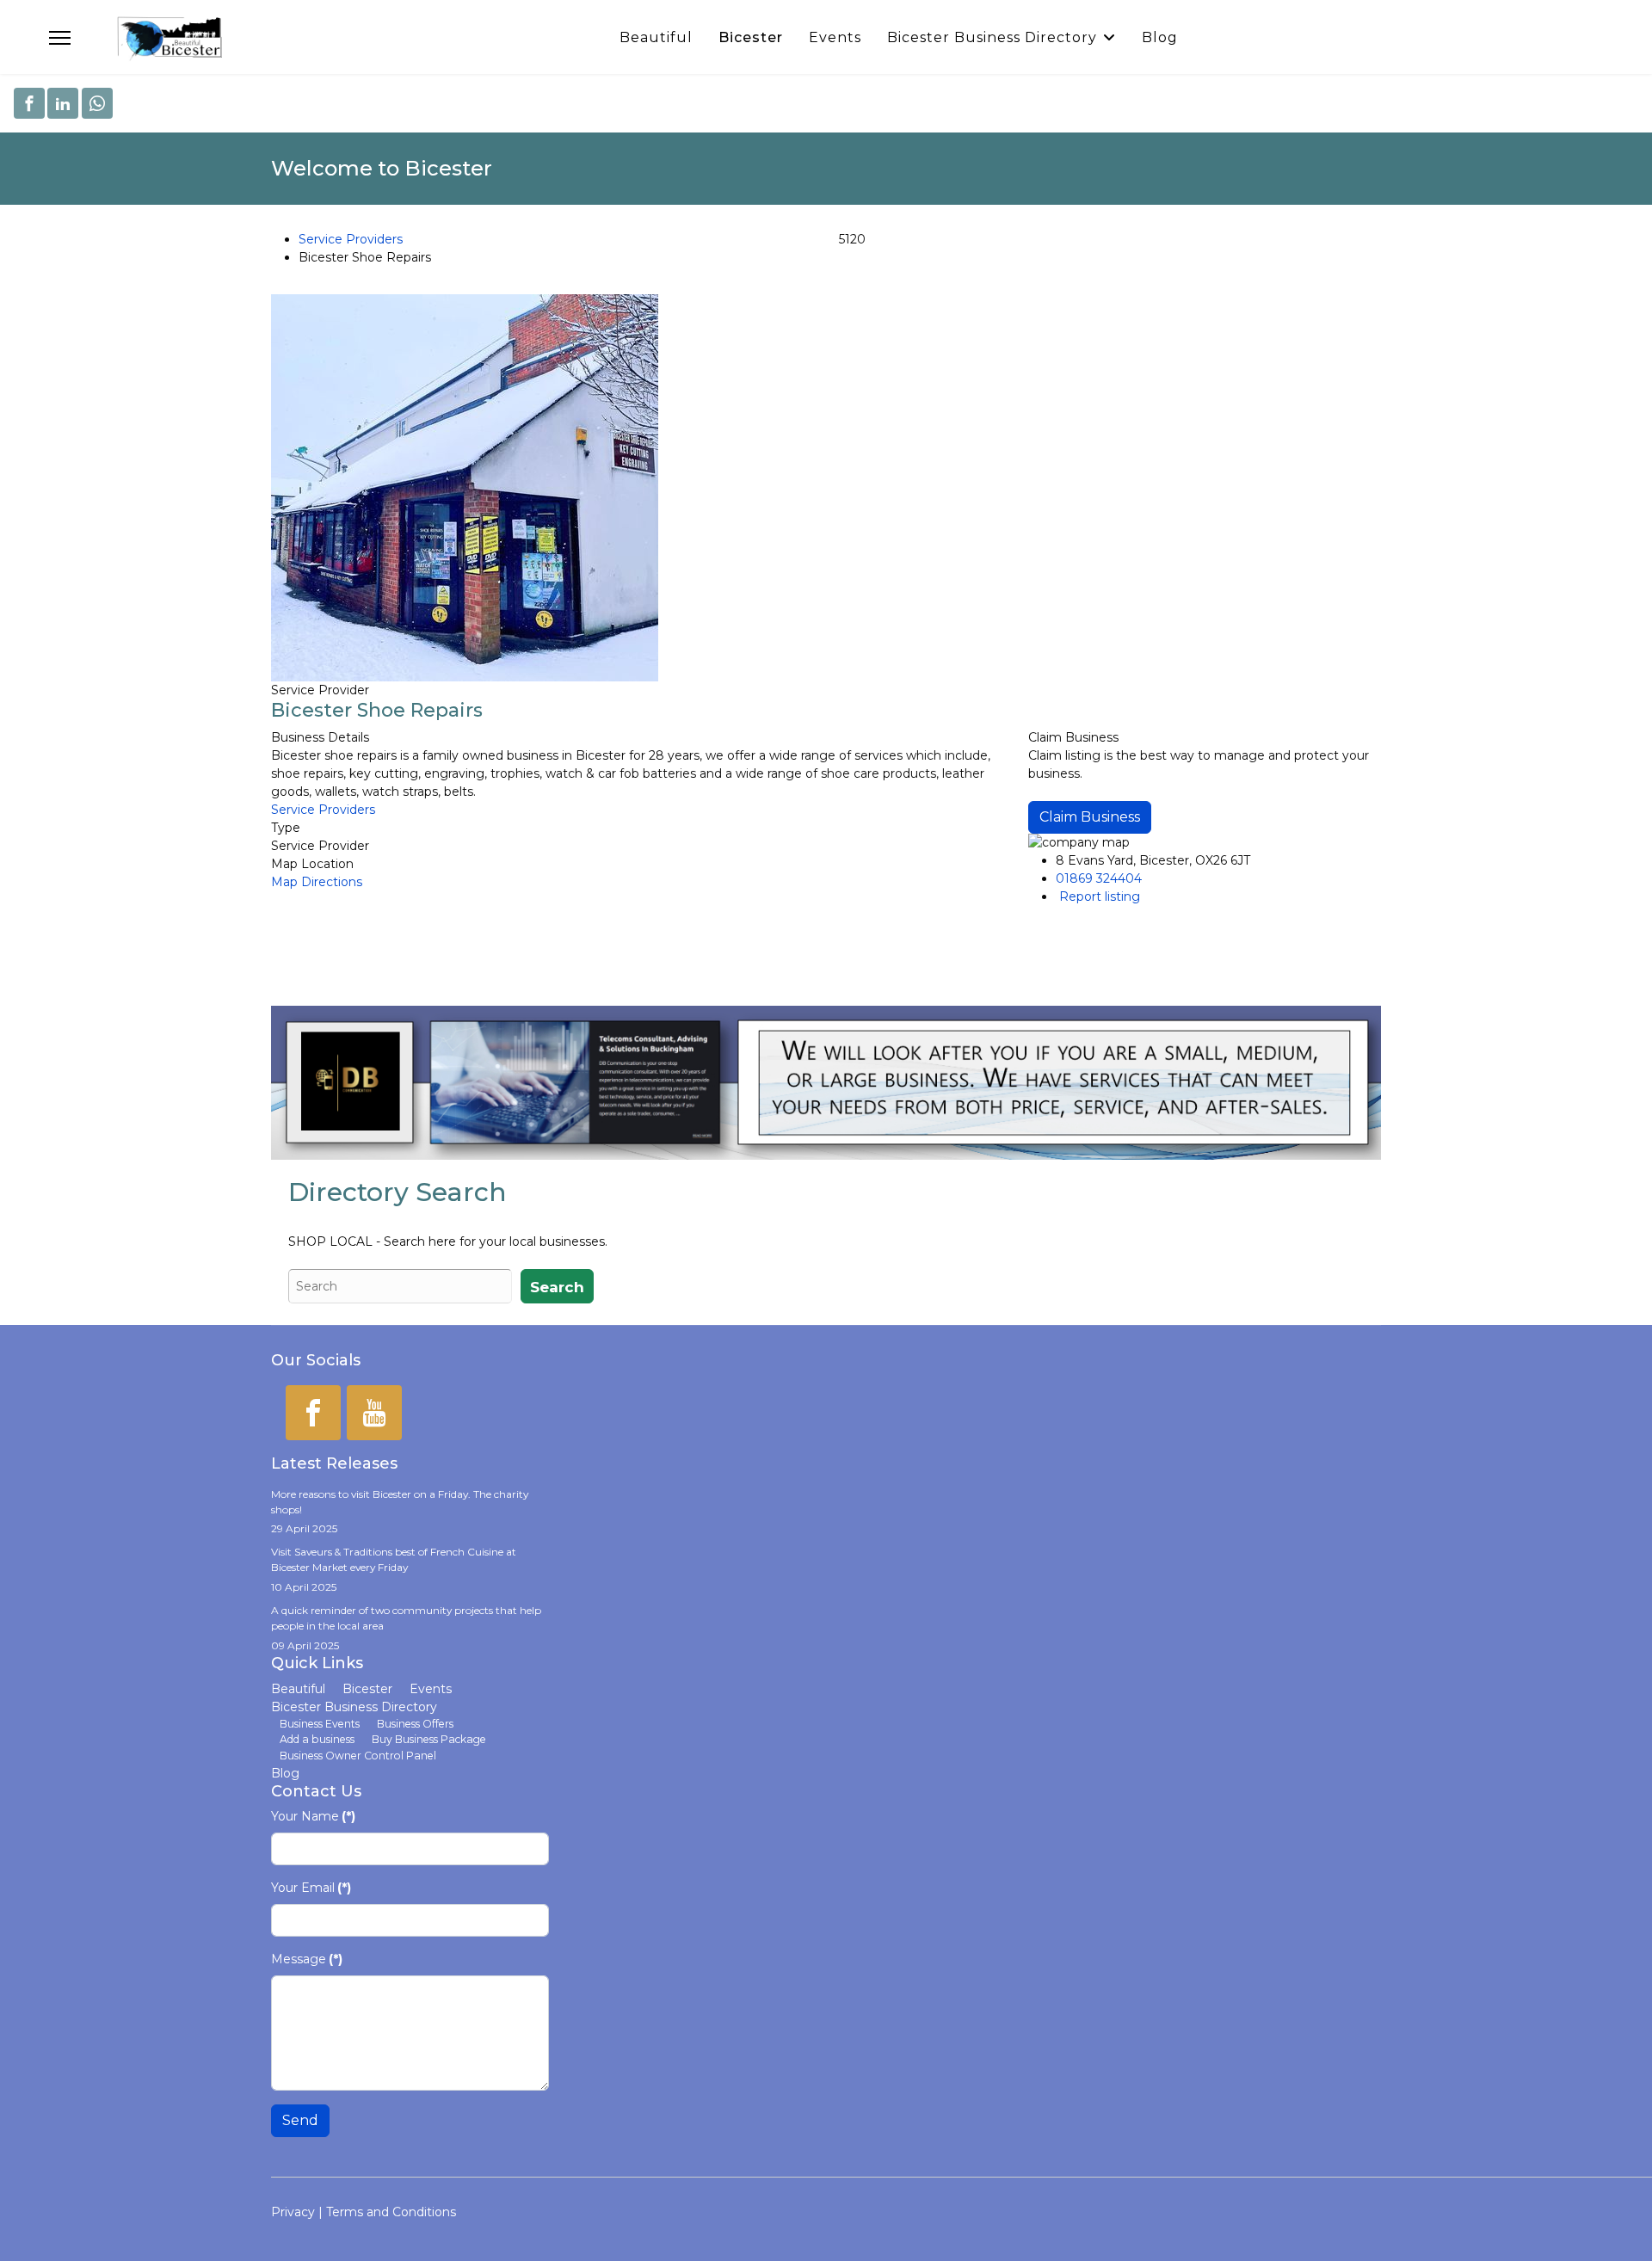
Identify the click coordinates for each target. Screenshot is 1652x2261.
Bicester (751, 37)
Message (307, 1959)
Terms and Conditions (391, 2212)
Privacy (293, 2212)
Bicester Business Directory (992, 37)
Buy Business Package (429, 1739)
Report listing (1100, 896)
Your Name (313, 1816)
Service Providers (351, 239)
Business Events (320, 1724)
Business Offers (415, 1724)
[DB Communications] (826, 1083)
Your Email (311, 1888)
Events (835, 37)
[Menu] (60, 38)
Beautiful (656, 37)
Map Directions (317, 882)
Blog (1160, 37)
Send (300, 2120)
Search (557, 1287)
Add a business (317, 1739)
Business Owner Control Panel (358, 1756)
